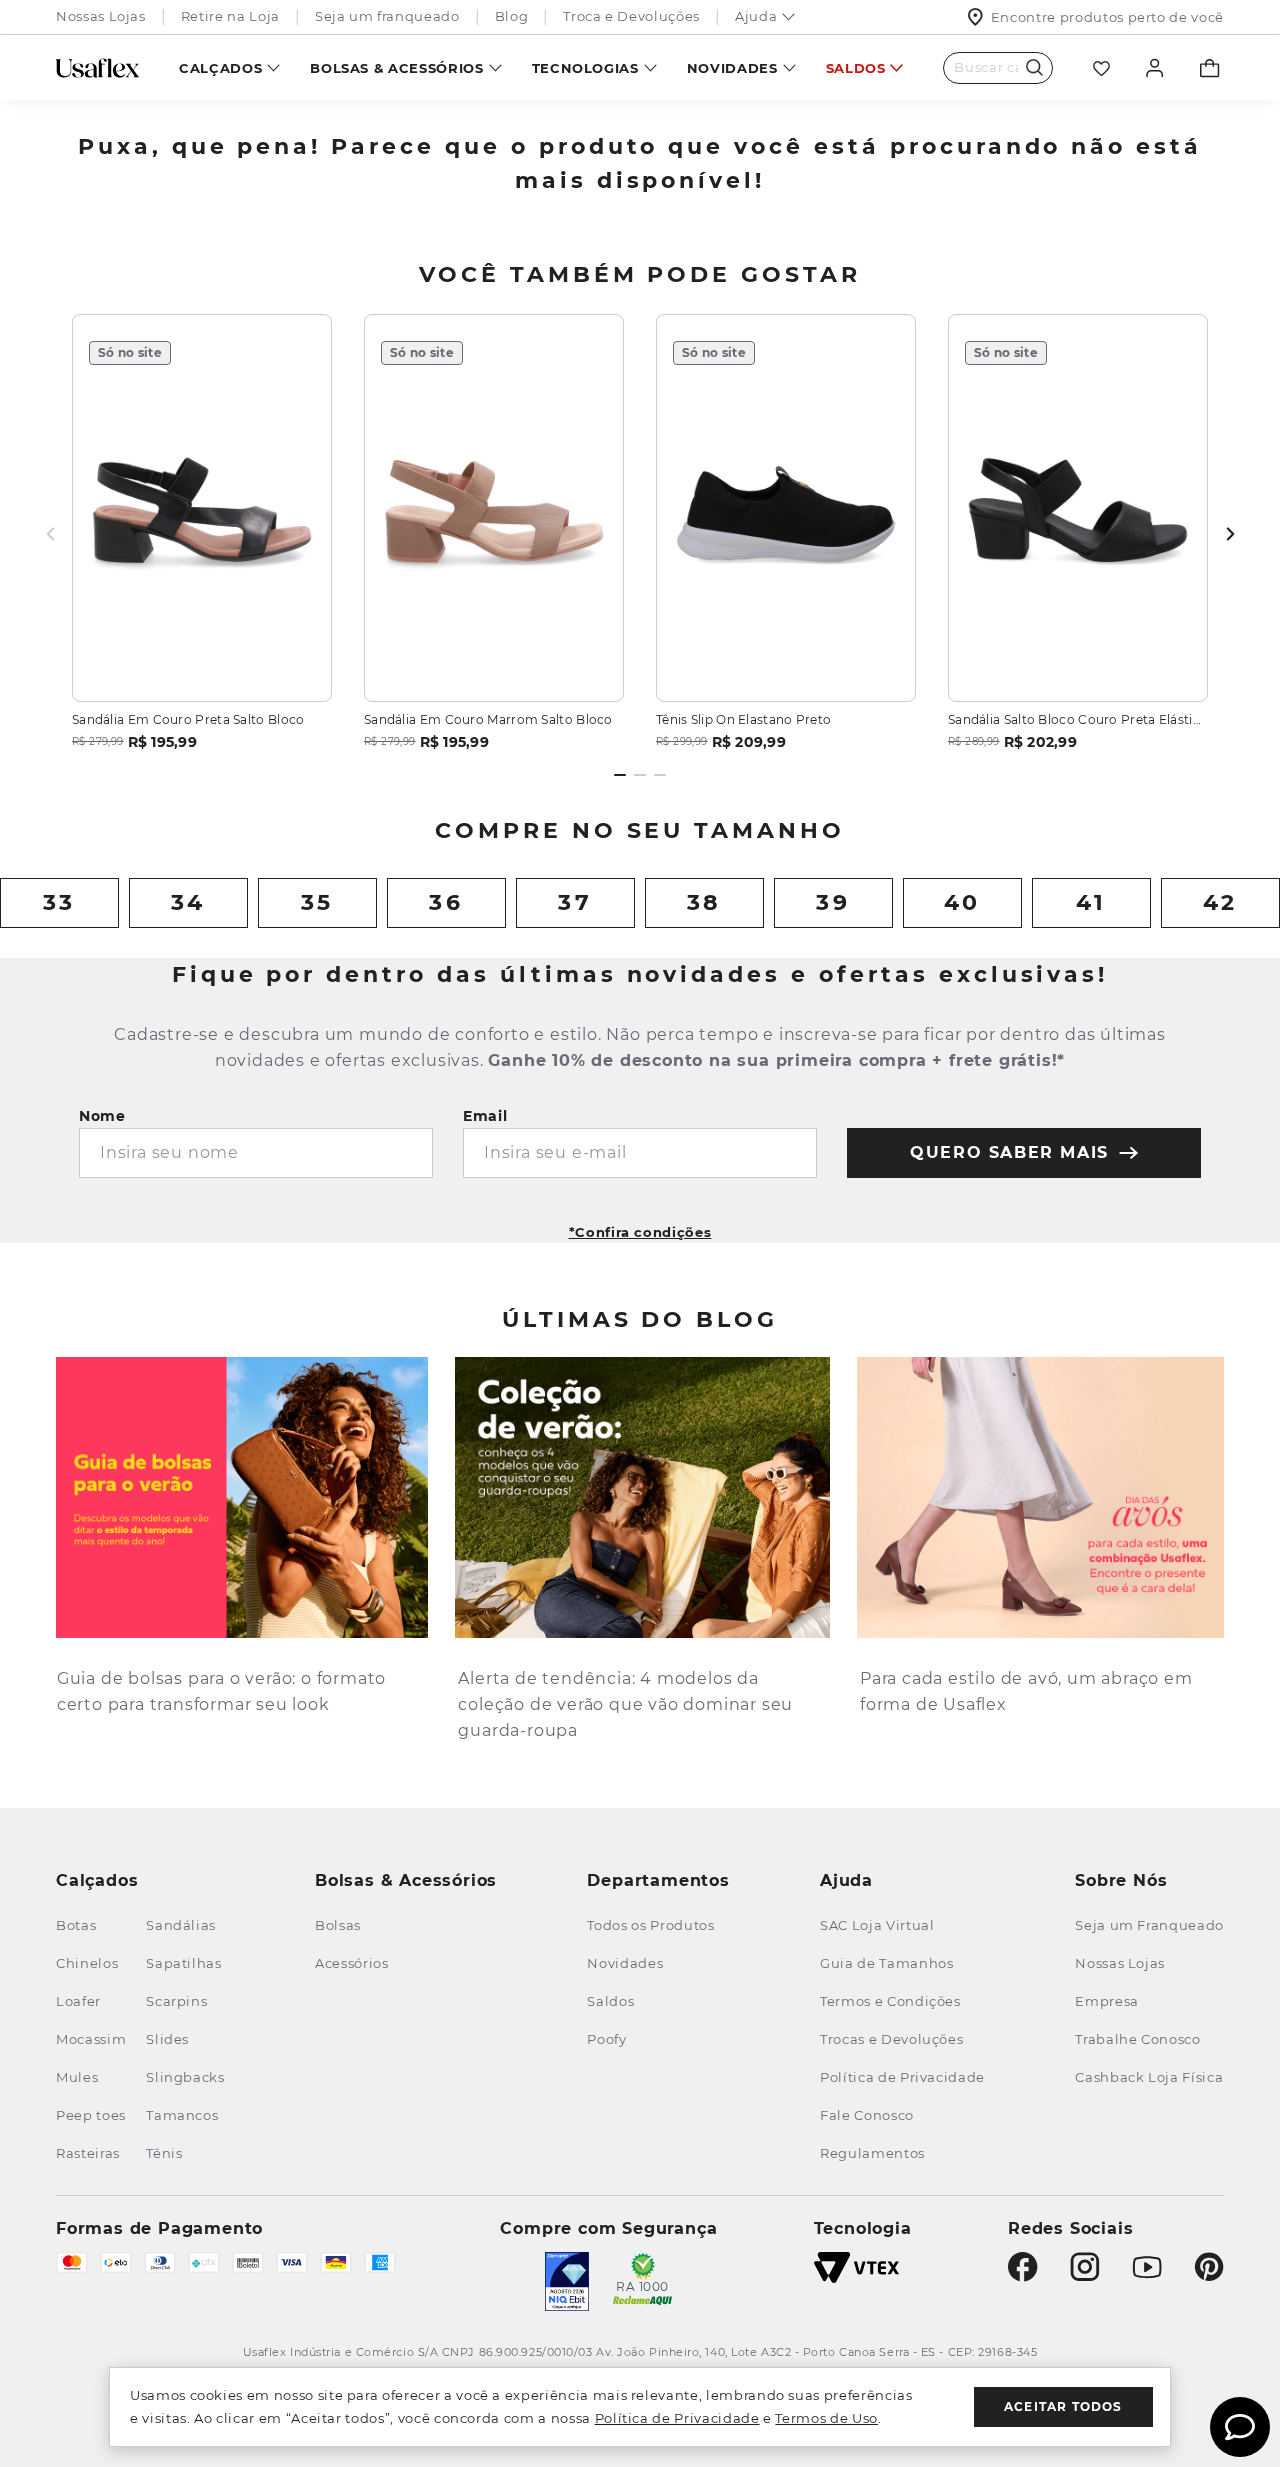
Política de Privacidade (677, 2418)
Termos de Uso (826, 2418)
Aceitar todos (1063, 2406)
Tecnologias (585, 68)
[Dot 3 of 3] (660, 775)
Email (485, 1116)
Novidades (732, 68)
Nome (102, 1116)
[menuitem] (229, 67)
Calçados (220, 68)
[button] (640, 1225)
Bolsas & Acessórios (396, 68)
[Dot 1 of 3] (620, 775)
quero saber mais (1009, 1152)
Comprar (202, 662)
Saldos (856, 68)
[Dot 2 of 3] (640, 775)
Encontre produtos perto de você (1107, 17)
